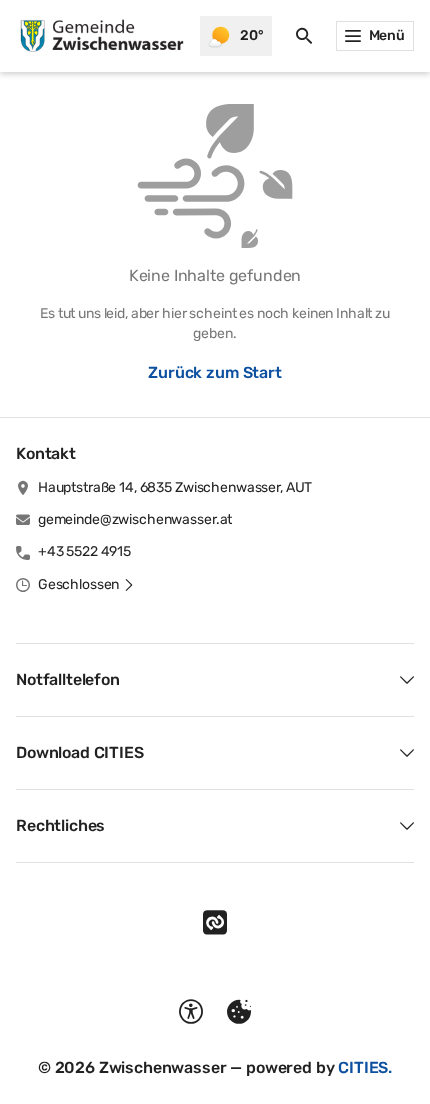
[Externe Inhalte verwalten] (239, 1012)
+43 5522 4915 (84, 551)
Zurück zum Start (214, 372)
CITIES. (365, 1067)
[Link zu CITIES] (215, 923)
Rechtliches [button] (60, 825)
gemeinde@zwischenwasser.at (135, 519)
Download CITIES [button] (80, 752)
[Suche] (304, 36)
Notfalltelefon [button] (68, 679)
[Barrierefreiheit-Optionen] (191, 1012)
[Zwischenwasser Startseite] (100, 36)
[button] (86, 585)
